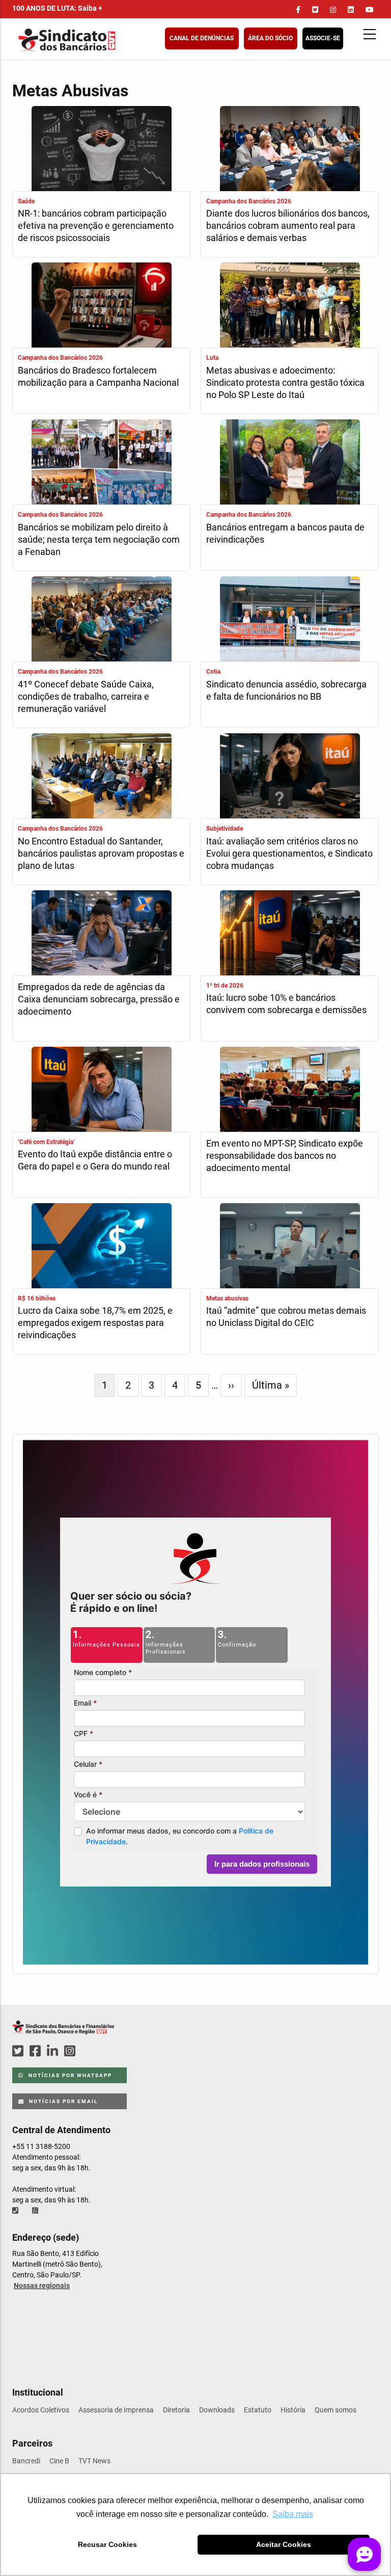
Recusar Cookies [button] (107, 2544)
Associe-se (323, 38)
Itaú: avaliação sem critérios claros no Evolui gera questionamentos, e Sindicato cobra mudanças (289, 853)
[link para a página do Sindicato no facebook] (298, 10)
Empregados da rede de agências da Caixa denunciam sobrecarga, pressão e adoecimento (99, 999)
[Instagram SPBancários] (71, 2051)
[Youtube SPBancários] (89, 2051)
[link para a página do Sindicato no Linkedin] (351, 10)
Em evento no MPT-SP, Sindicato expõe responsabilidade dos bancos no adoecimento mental (285, 1156)
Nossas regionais (42, 2286)
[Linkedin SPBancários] (54, 2051)
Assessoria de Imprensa (116, 2410)
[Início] (117, 40)
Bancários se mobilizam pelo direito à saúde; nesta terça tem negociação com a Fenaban (99, 539)
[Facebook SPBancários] (37, 2051)
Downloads (217, 2410)
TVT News (94, 2461)
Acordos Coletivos (41, 2410)
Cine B (59, 2461)
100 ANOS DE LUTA (57, 8)
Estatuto (258, 2410)
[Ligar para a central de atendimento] (16, 2211)
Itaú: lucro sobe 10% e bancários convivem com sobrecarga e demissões (286, 1004)
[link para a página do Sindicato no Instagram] (333, 10)
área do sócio (270, 38)
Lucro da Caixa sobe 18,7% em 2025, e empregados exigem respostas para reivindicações (95, 1323)
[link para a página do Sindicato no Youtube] (370, 10)
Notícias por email (62, 2101)
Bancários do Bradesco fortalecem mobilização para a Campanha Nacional (98, 376)
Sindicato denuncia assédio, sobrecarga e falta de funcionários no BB (286, 690)
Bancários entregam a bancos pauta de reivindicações (285, 533)
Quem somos (336, 2410)
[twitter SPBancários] (19, 2051)
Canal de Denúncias (202, 38)
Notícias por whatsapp (69, 2075)
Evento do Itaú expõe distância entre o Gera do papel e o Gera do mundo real (95, 1160)
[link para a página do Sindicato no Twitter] (315, 10)
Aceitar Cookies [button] (284, 2544)
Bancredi (26, 2461)
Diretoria (176, 2410)
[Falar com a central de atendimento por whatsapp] (36, 2211)
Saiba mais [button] (293, 2514)
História (293, 2410)
